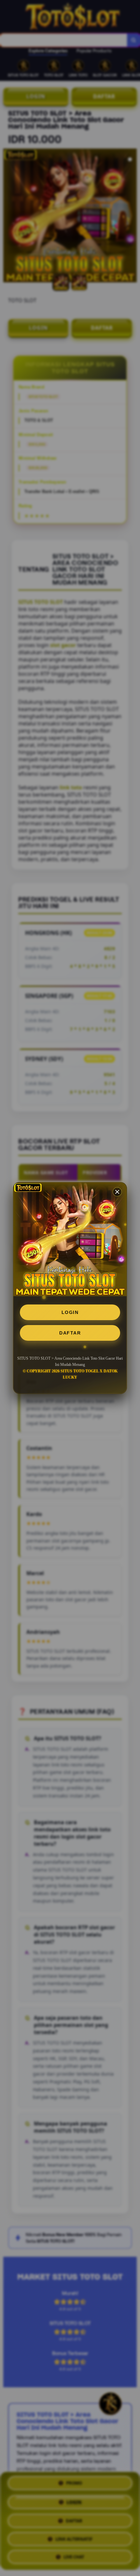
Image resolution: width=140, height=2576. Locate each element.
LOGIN (70, 1312)
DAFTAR (70, 1333)
